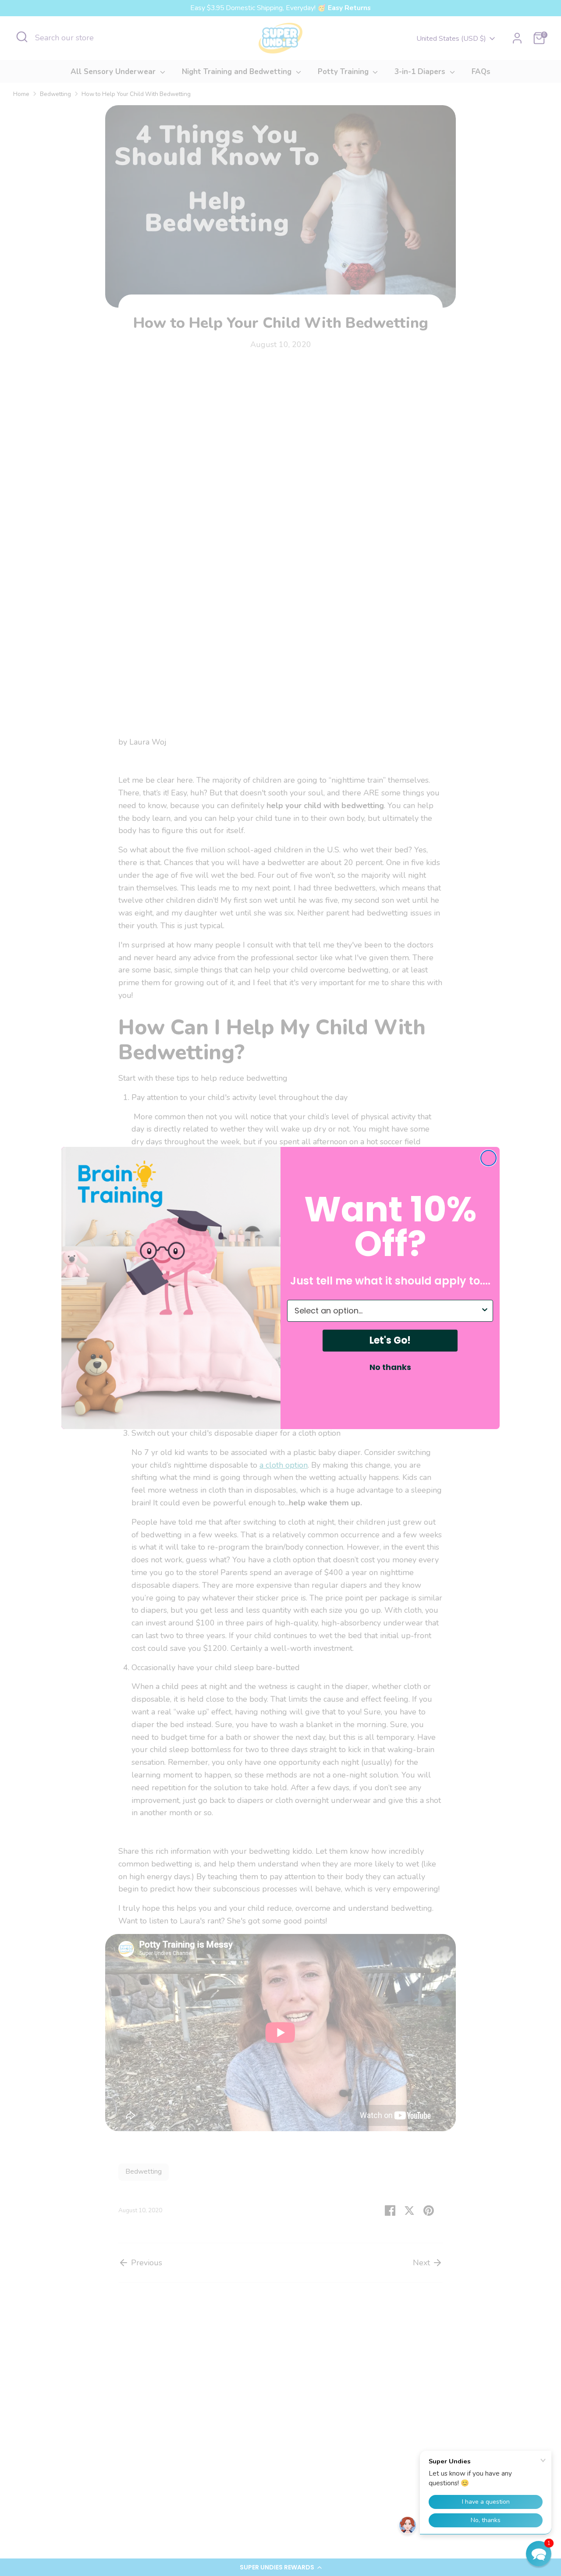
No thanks (390, 1367)
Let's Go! (390, 1340)
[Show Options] (485, 1311)
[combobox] (387, 1311)
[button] (539, 2554)
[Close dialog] (488, 1158)
